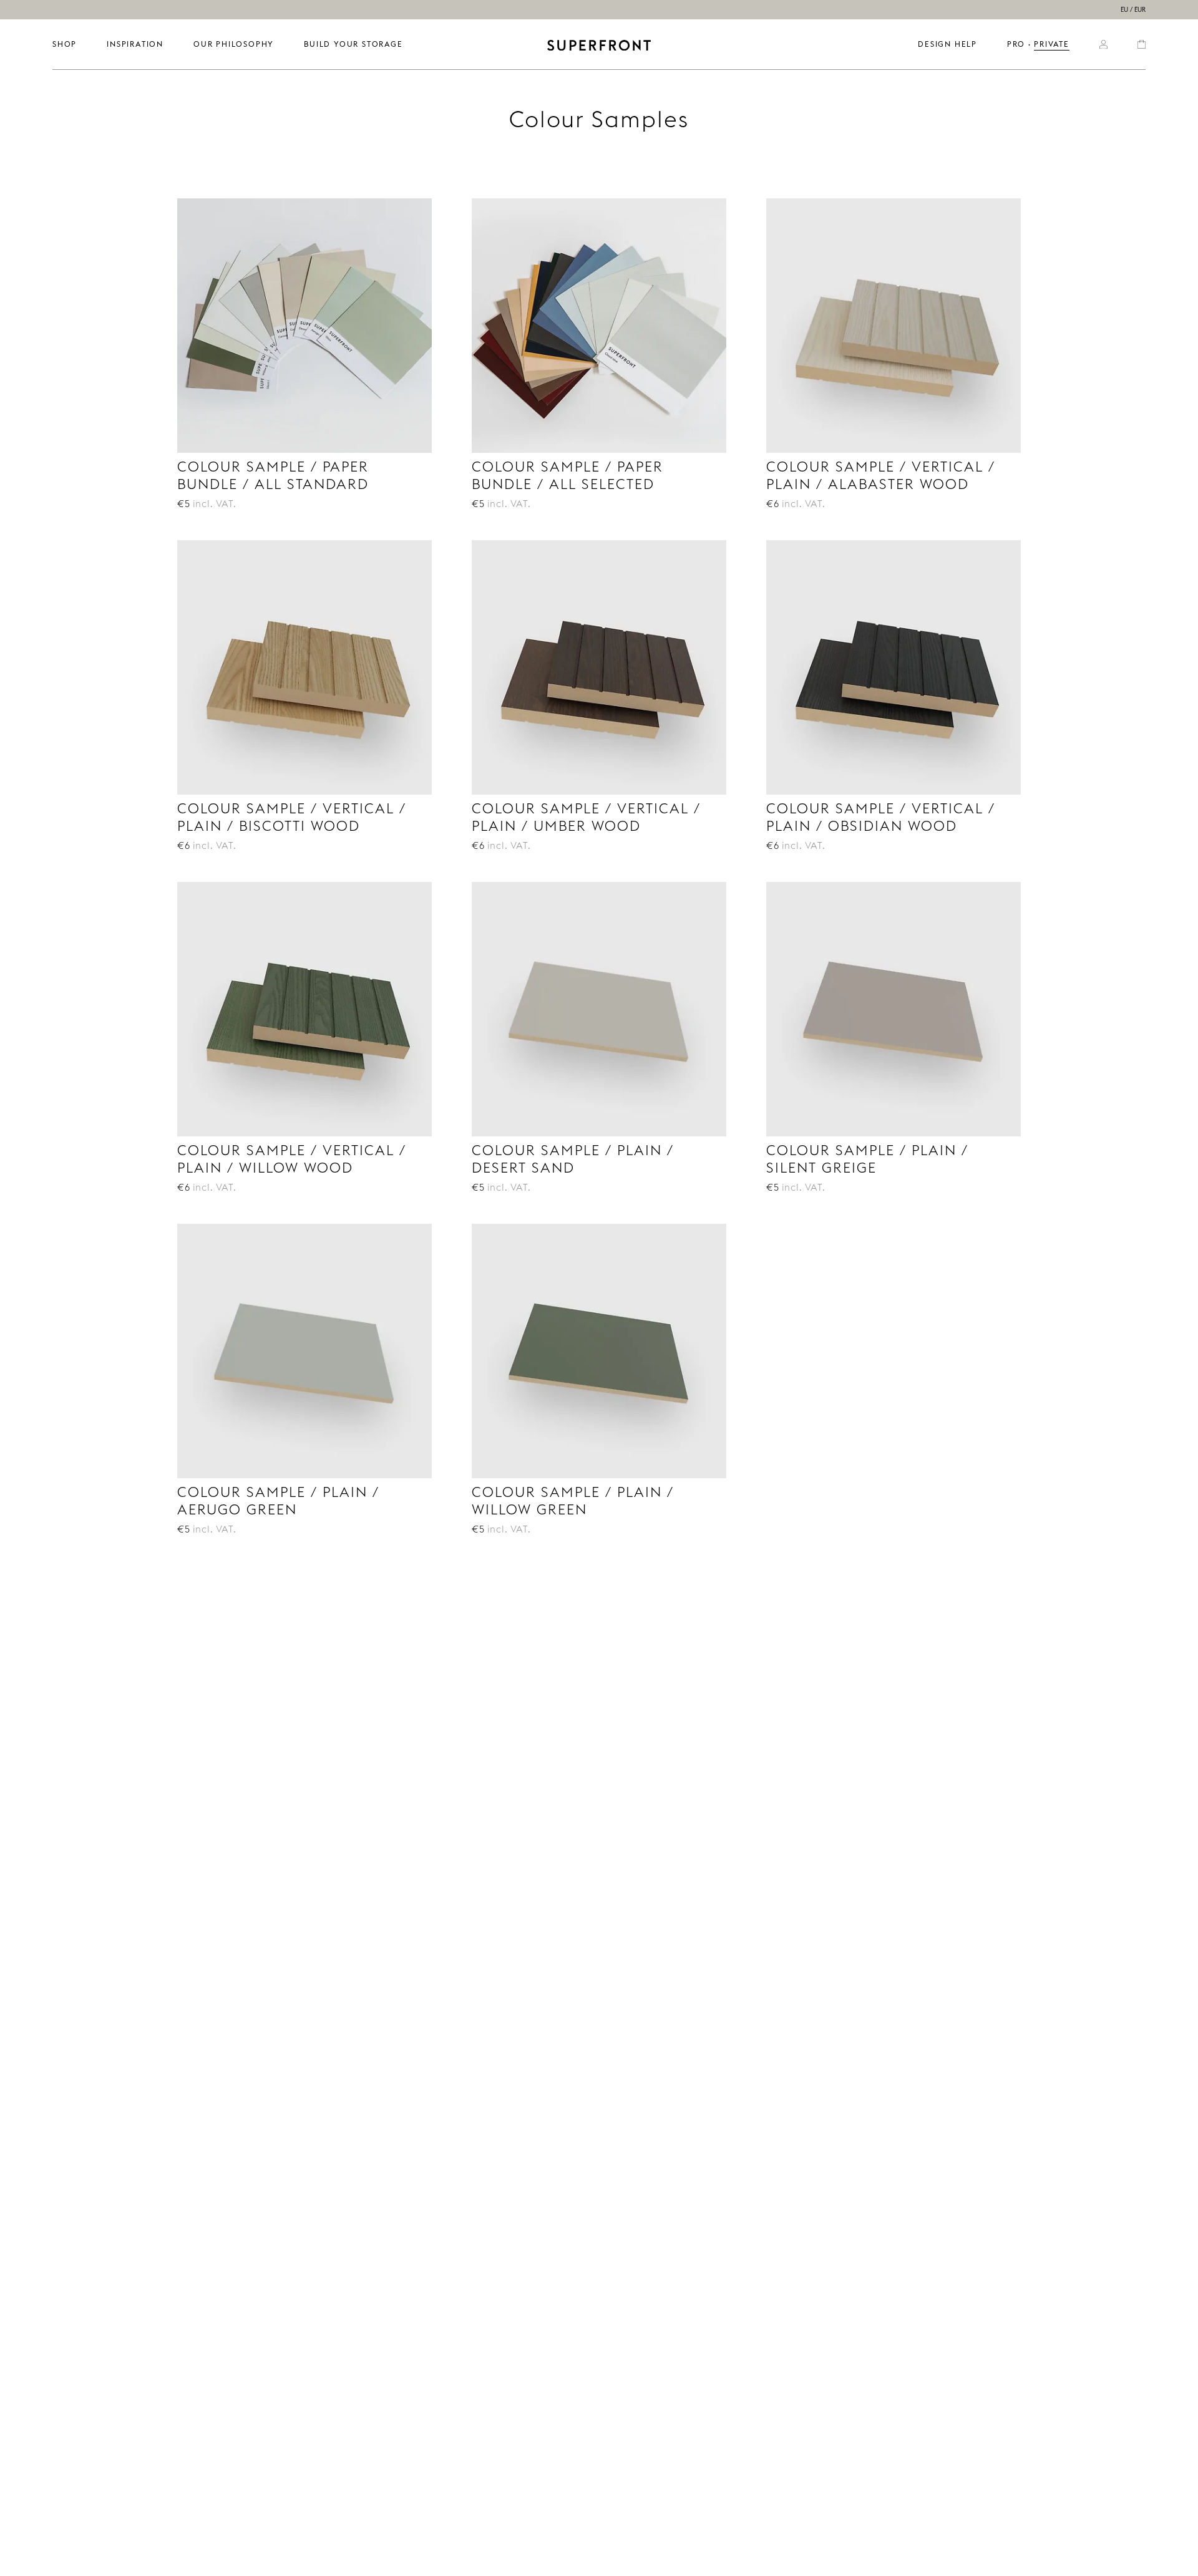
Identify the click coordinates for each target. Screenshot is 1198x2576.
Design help (947, 44)
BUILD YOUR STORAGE (353, 44)
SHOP (65, 44)
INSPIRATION (135, 44)
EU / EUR (1133, 10)
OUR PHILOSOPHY (234, 44)
